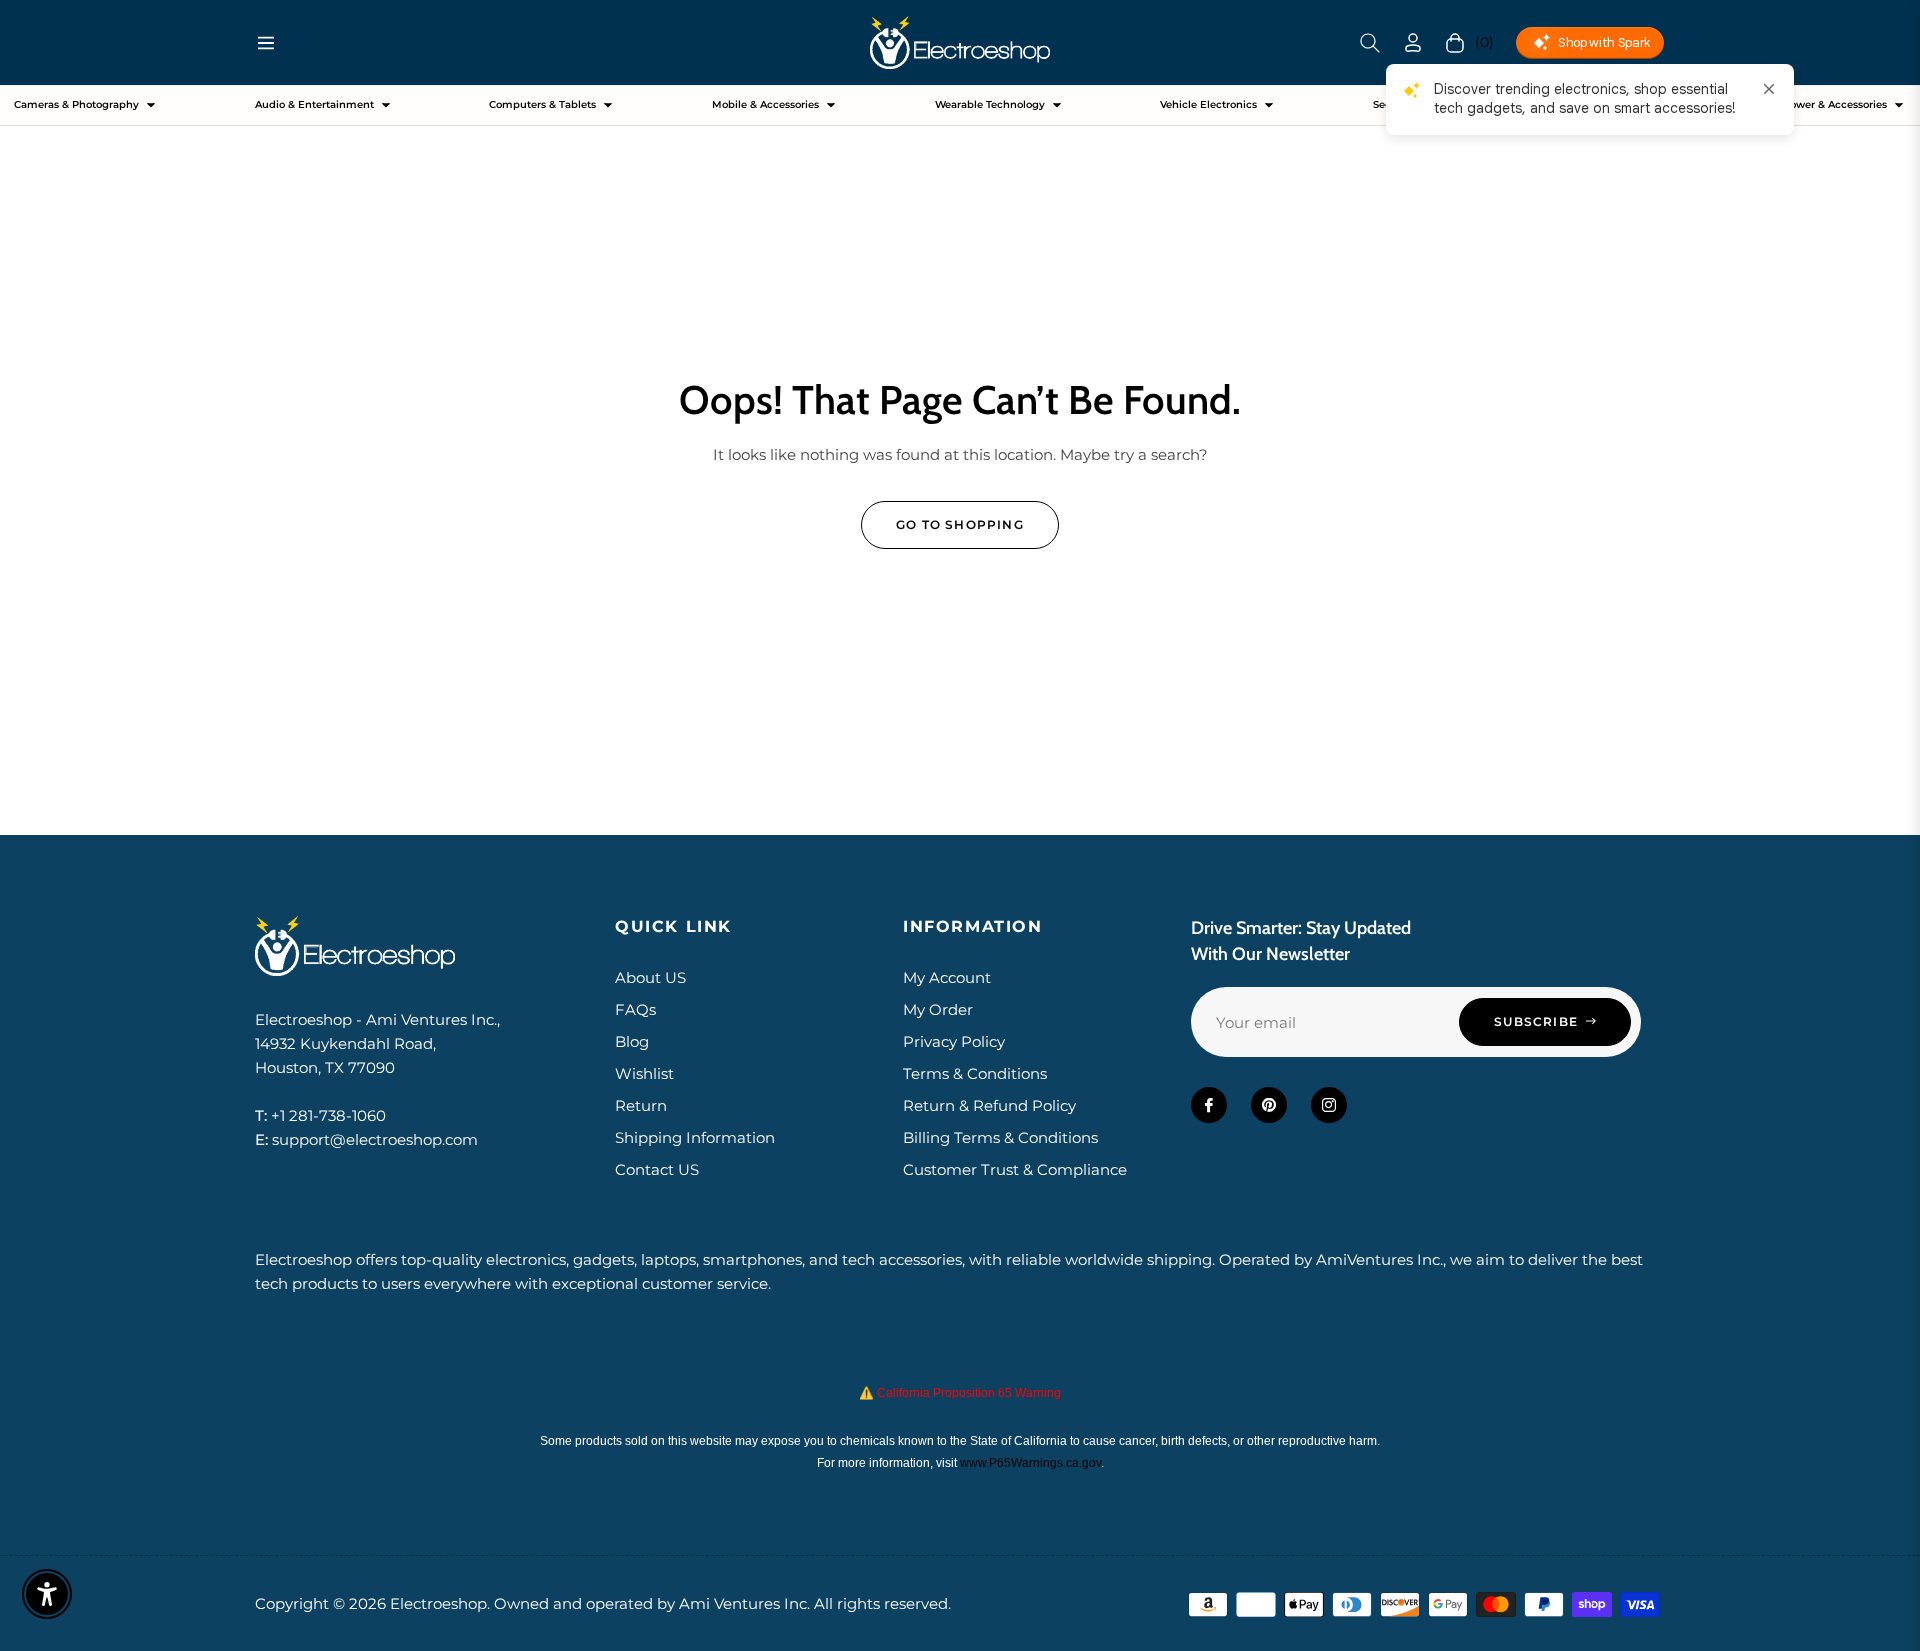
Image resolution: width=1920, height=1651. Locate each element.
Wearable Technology (990, 104)
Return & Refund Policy (989, 1105)
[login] (1413, 42)
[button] (1370, 43)
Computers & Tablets (542, 104)
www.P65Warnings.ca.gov (1030, 1463)
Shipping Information (695, 1137)
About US (650, 977)
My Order (938, 1009)
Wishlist (644, 1073)
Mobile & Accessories (765, 104)
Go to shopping (960, 524)
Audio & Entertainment (314, 104)
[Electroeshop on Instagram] (1329, 1105)
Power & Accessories (1835, 104)
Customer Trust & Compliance (1015, 1169)
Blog (632, 1041)
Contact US (657, 1169)
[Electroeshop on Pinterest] (1269, 1105)
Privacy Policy (954, 1041)
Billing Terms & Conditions (1000, 1137)
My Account (947, 977)
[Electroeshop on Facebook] (1209, 1105)
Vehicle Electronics (1208, 104)
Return (641, 1105)
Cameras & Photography (76, 104)
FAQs (635, 1009)
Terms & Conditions (975, 1073)
